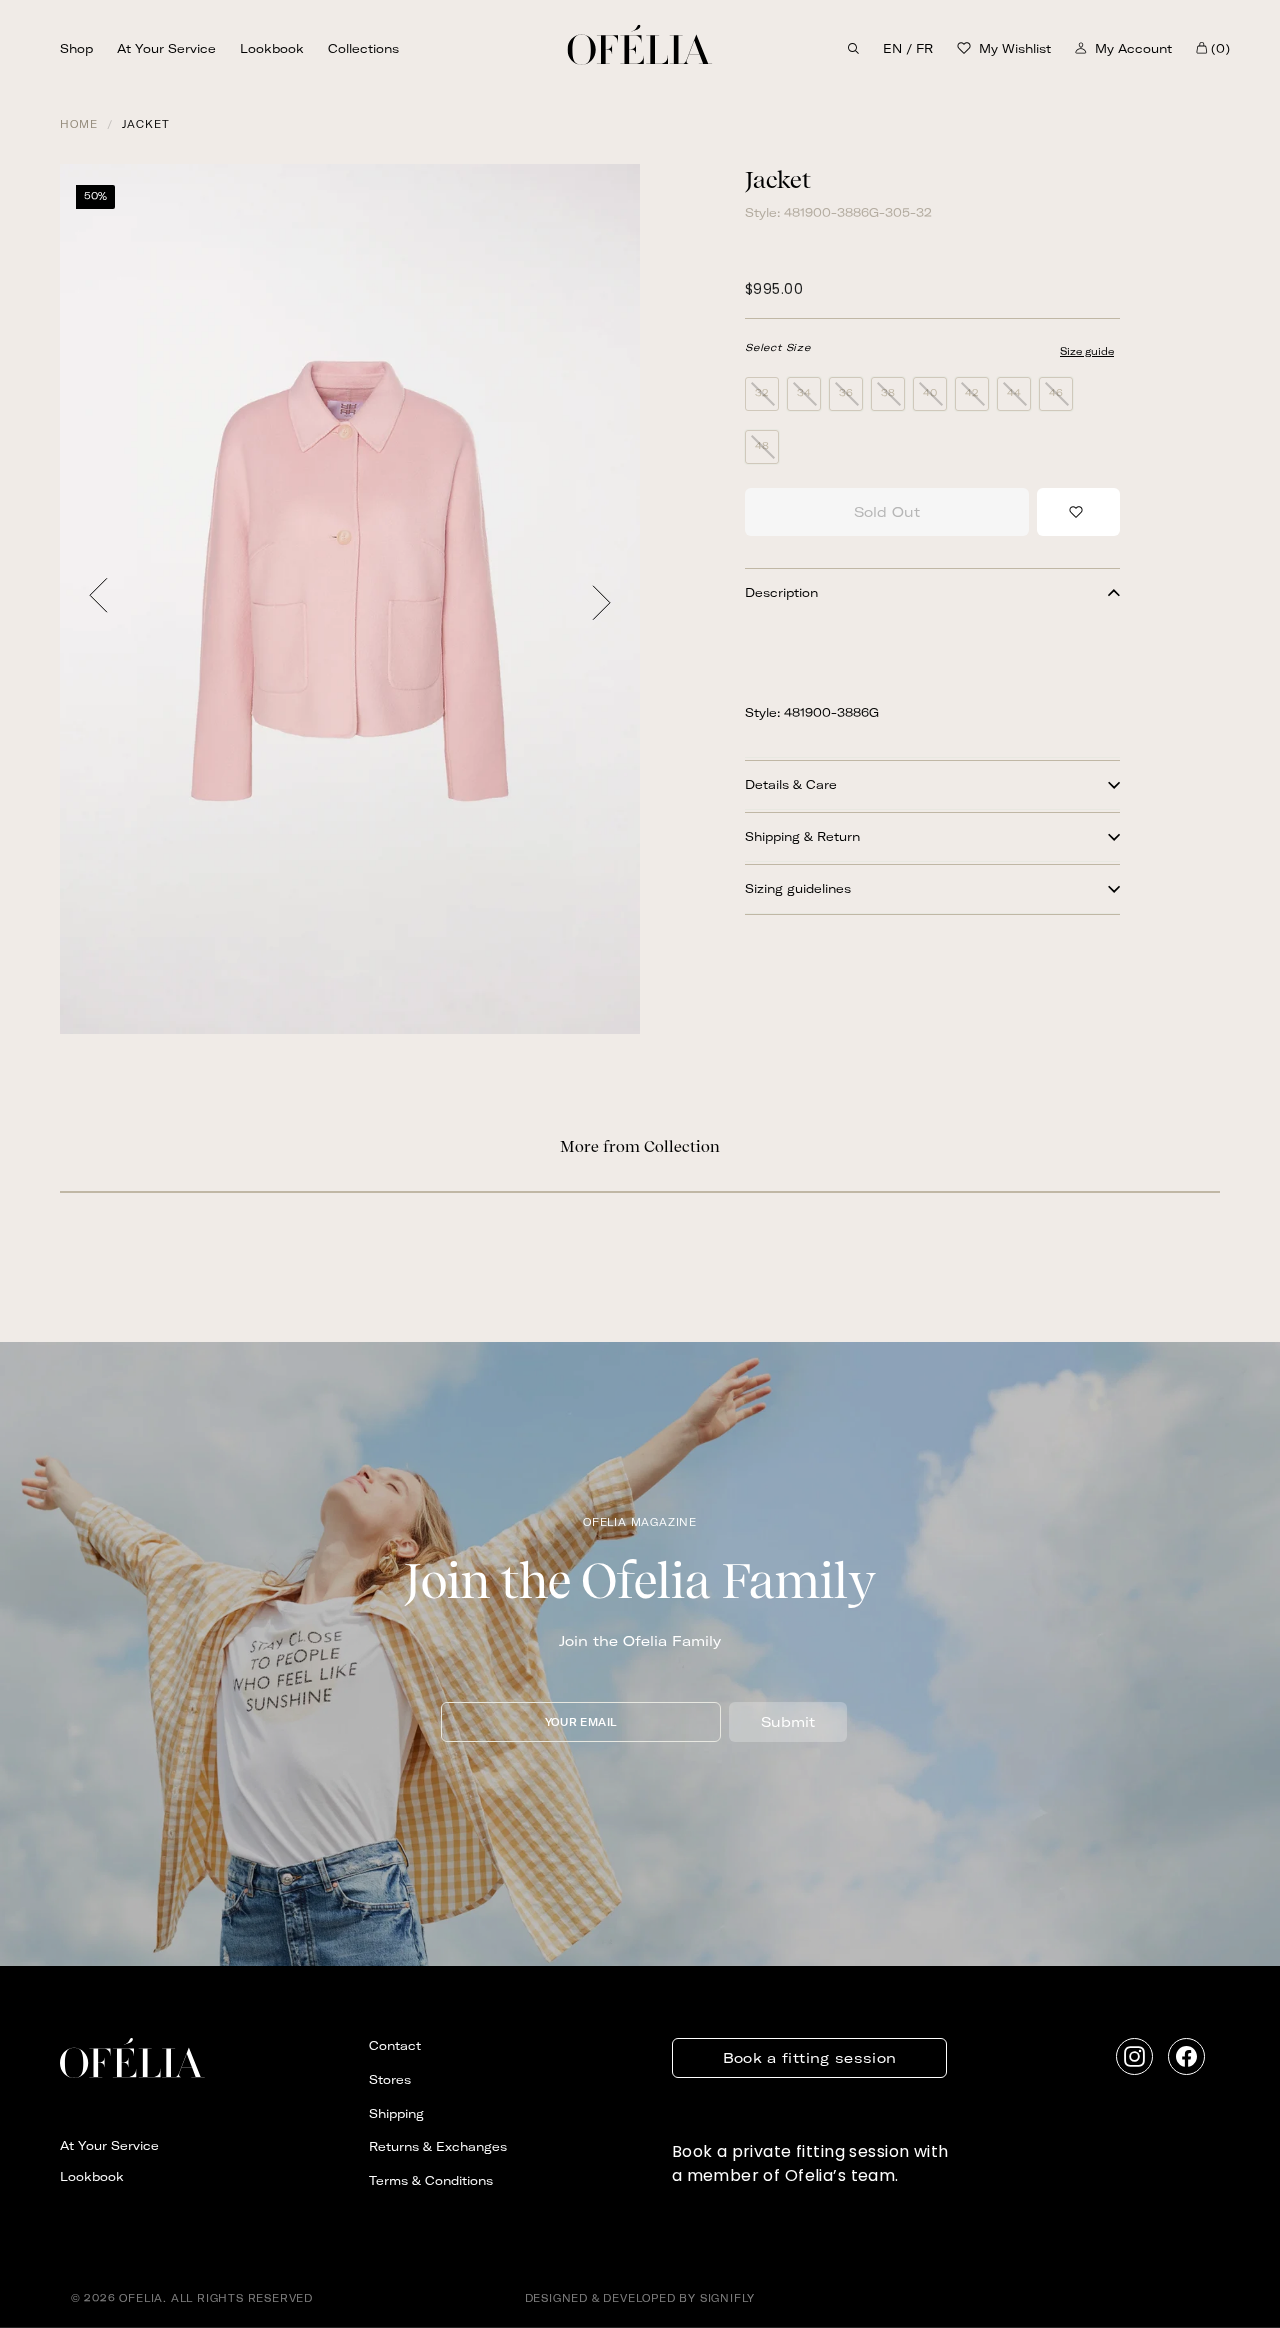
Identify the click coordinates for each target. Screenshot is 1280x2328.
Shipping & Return (802, 836)
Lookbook (272, 48)
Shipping (396, 2113)
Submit (788, 1722)
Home (79, 124)
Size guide (1087, 351)
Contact (395, 2045)
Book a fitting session (810, 2058)
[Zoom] (350, 599)
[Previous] (98, 599)
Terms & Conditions (431, 2180)
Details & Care (791, 784)
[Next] (601, 599)
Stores (390, 2079)
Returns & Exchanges (438, 2146)
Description (781, 592)
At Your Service (166, 48)
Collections (363, 48)
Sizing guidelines (798, 888)
